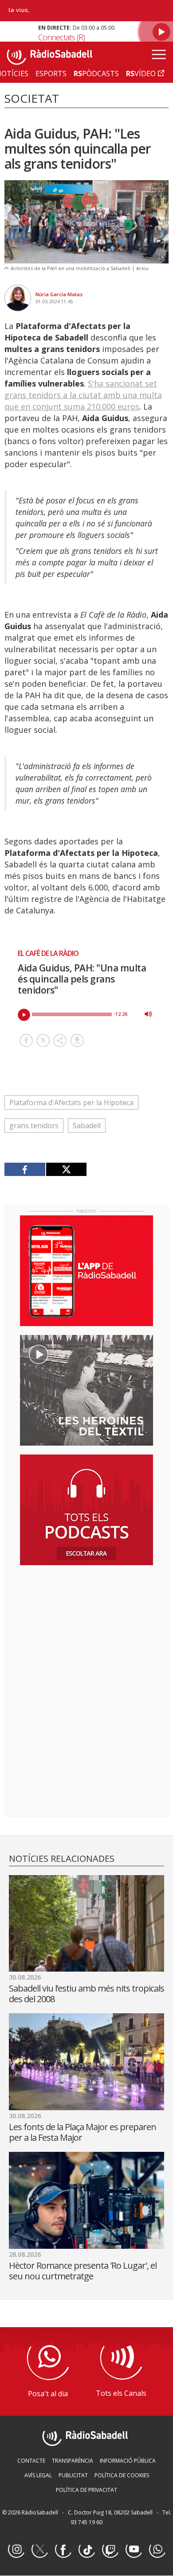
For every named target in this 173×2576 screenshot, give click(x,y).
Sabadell (87, 1126)
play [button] (24, 1015)
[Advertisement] (86, 1629)
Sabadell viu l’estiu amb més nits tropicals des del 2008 (86, 1994)
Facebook (63, 2550)
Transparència (73, 2461)
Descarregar (77, 1040)
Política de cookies (122, 2475)
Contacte (31, 2461)
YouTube (134, 2550)
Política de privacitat (86, 2490)
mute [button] (148, 1014)
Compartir (60, 1040)
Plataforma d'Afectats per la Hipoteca (71, 1102)
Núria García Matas (59, 294)
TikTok (86, 2550)
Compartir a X (43, 1040)
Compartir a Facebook (26, 1040)
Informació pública (128, 2461)
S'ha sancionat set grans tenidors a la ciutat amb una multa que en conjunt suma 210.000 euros (83, 395)
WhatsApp (157, 2550)
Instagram (16, 2550)
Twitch (110, 2550)
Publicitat (73, 2475)
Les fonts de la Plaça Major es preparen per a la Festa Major (83, 2132)
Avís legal (38, 2475)
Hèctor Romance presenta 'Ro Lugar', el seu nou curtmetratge (83, 2271)
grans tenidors (34, 1126)
